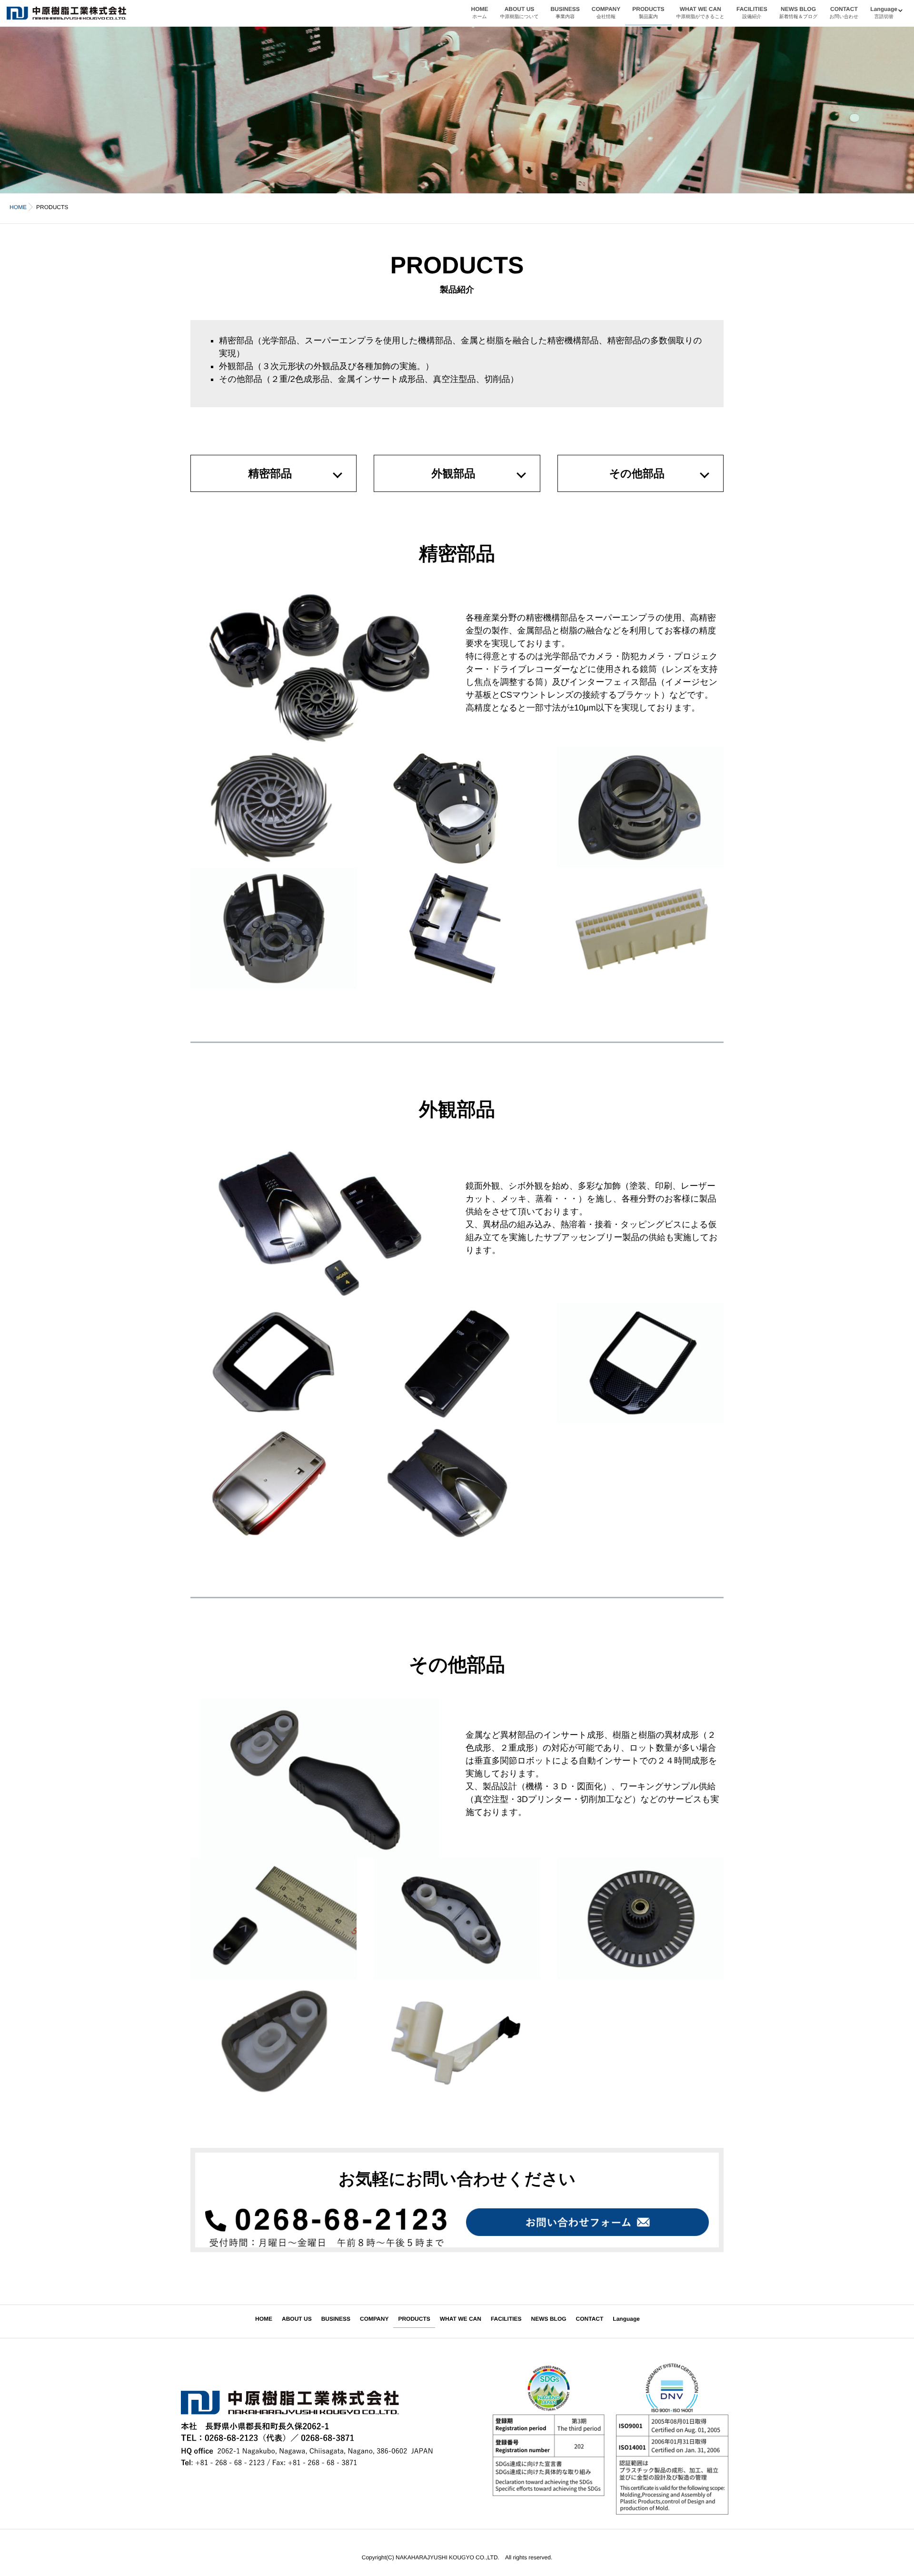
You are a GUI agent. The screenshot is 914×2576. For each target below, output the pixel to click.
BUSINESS (565, 13)
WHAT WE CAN (700, 13)
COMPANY (606, 13)
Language (884, 13)
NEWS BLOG (799, 13)
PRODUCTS (648, 13)
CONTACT (844, 13)
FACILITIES (752, 13)
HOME (480, 13)
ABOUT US (520, 13)
